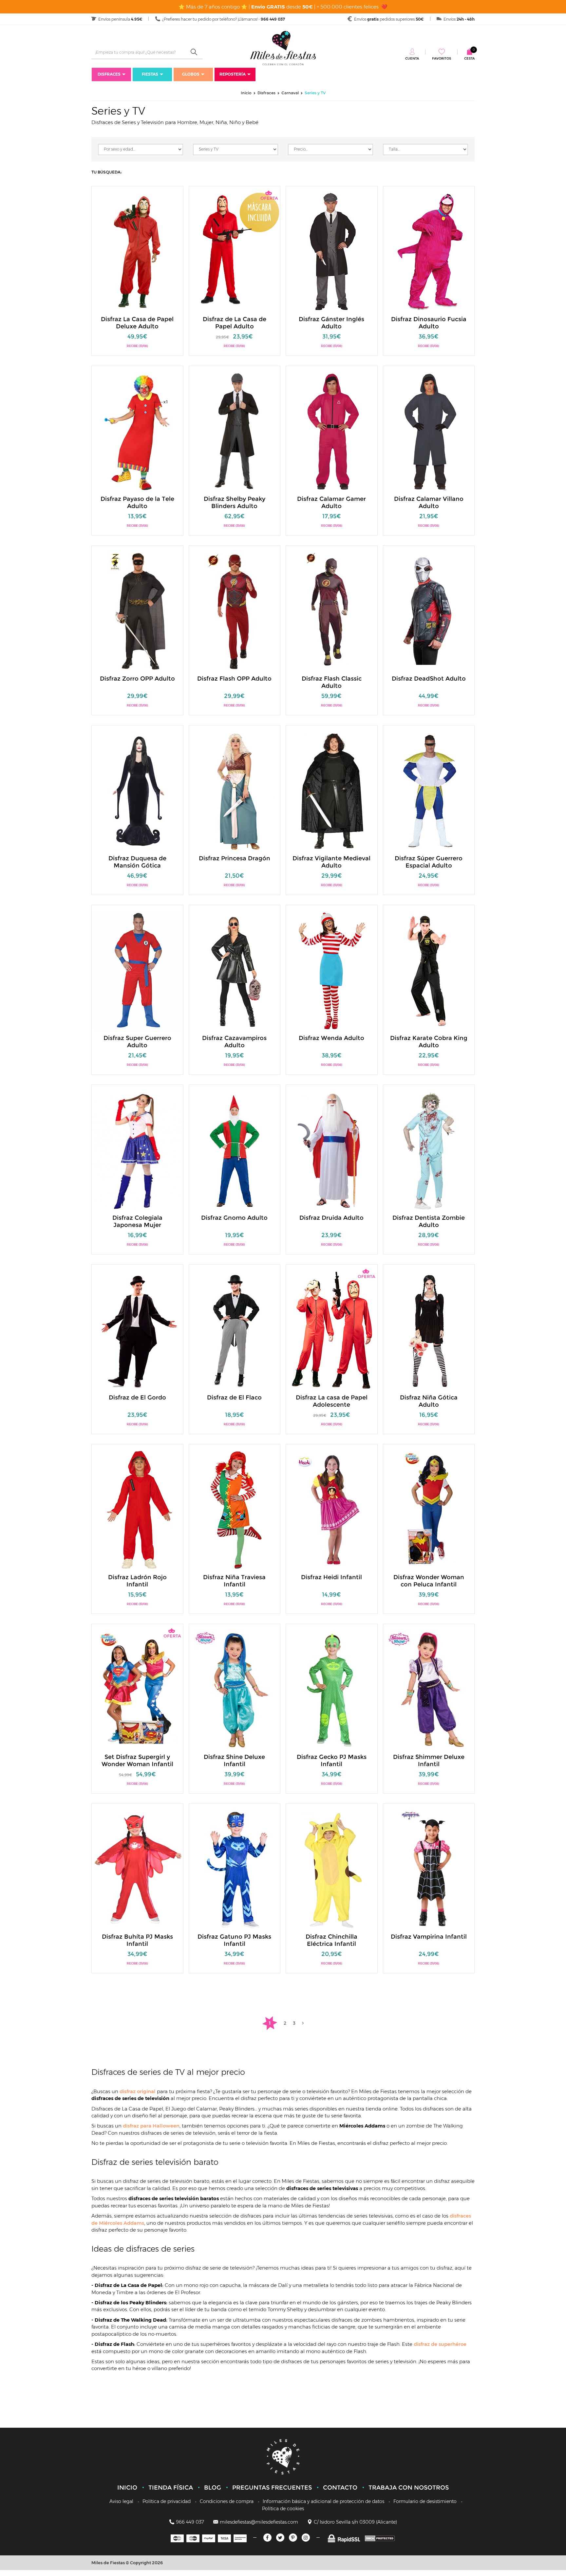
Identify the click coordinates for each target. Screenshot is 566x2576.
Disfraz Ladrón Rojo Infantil (137, 1581)
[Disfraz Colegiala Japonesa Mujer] (138, 1150)
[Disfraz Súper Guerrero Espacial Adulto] (429, 790)
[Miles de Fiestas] (283, 48)
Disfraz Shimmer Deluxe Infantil (429, 1761)
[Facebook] (267, 2538)
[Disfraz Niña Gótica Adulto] (429, 1330)
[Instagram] (306, 2538)
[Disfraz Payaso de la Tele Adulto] (138, 431)
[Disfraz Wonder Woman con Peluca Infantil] (429, 1509)
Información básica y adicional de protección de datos (323, 2501)
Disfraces (109, 74)
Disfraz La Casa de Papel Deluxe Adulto (137, 323)
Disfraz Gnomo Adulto (234, 1218)
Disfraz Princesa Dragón (235, 858)
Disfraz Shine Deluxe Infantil (234, 1761)
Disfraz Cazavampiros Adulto (234, 1042)
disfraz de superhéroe (440, 2344)
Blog (213, 2488)
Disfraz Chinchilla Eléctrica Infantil (331, 1940)
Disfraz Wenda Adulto (331, 1038)
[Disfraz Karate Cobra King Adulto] (429, 970)
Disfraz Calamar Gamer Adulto (331, 502)
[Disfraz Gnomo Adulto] (235, 1150)
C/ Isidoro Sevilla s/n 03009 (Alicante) (355, 2522)
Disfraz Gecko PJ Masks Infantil (332, 1761)
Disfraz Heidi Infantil (331, 1577)
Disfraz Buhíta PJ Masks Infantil (137, 1940)
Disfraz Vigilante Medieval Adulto (331, 862)
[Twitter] (280, 2538)
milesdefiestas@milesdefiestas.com (259, 2522)
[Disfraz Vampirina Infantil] (429, 1869)
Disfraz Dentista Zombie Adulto (429, 1221)
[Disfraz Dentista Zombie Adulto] (429, 1150)
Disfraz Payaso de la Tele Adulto (137, 502)
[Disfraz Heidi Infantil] (332, 1509)
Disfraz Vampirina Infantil (429, 1937)
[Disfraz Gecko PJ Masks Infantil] (332, 1689)
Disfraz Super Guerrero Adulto (137, 1042)
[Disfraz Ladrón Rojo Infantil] (138, 1509)
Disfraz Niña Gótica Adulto (429, 1401)
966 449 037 (190, 2522)
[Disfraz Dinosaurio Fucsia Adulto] (429, 251)
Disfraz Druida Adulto (331, 1218)
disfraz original (138, 2091)
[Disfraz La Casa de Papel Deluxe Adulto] (138, 251)
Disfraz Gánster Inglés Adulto (331, 323)
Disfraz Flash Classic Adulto (332, 682)
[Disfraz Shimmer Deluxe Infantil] (429, 1689)
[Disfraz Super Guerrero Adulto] (138, 970)
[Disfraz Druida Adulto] (332, 1150)
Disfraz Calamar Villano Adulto (429, 502)
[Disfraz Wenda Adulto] (332, 970)
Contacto (340, 2488)
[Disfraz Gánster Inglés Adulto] (332, 251)
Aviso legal (121, 2501)
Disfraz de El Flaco (234, 1398)
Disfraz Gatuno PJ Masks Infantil (234, 1940)
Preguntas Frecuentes (272, 2488)
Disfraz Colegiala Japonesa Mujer (137, 1221)
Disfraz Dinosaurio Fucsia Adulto (429, 323)
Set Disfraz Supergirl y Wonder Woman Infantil (137, 1761)
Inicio (127, 2488)
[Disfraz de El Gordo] (138, 1330)
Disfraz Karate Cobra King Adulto (429, 1042)
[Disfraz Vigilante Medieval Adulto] (332, 790)
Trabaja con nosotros (409, 2488)
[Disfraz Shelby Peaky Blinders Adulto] (235, 431)
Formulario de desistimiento (425, 2501)
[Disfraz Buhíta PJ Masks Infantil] (138, 1869)
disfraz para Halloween (151, 2126)
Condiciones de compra (227, 2501)
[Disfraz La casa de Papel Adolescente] (332, 1330)
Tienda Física (171, 2488)
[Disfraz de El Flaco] (235, 1330)
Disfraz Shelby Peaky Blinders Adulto (235, 502)
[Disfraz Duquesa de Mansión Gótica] (138, 790)
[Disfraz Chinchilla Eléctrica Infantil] (332, 1869)
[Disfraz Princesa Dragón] (235, 790)
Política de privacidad (167, 2501)
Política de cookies (283, 2509)
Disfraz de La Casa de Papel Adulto (235, 323)
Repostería (233, 74)
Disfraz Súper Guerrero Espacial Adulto (429, 862)
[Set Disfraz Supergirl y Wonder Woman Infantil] (138, 1689)
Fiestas (150, 74)
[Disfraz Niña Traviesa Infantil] (235, 1509)
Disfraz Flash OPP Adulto (234, 679)
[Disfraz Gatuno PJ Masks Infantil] (235, 1869)
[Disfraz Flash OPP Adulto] (235, 611)
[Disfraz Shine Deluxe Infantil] (235, 1689)
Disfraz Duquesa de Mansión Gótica (137, 862)
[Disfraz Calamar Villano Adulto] (429, 431)
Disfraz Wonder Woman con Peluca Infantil (429, 1581)
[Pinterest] (293, 2538)
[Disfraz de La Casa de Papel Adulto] (235, 251)
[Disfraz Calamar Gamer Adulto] (332, 431)
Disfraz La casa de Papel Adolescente (332, 1401)
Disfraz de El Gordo (137, 1398)
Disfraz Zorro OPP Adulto (137, 679)
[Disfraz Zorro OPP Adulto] (138, 611)
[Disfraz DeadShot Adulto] (429, 611)
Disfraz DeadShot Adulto (429, 679)
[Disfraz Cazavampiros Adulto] (235, 970)
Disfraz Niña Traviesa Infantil (234, 1581)
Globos (191, 74)
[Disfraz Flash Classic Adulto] (332, 611)
